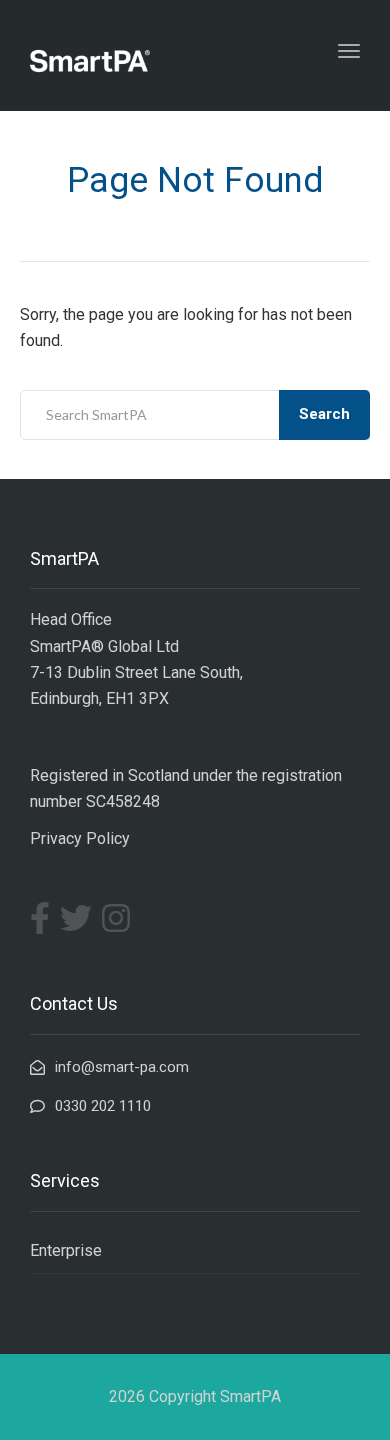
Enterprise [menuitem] (66, 1250)
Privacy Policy (80, 838)
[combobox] (195, 415)
